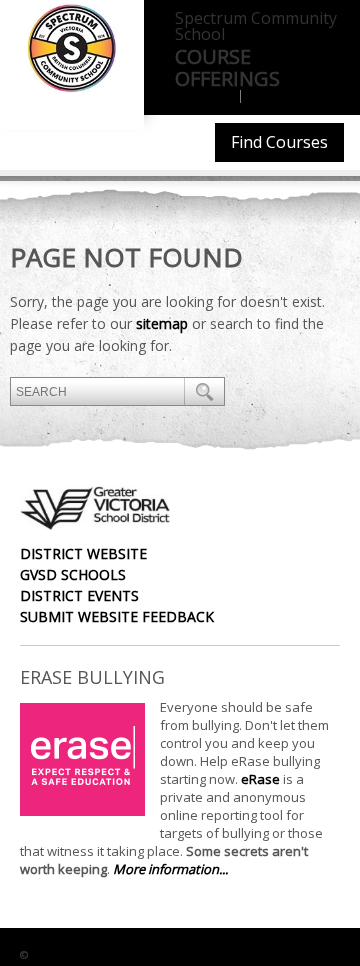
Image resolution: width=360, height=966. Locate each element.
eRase (260, 779)
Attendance (287, 96)
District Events (79, 595)
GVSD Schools (73, 574)
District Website (83, 553)
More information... (170, 869)
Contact (203, 96)
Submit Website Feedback (117, 616)
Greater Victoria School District (132, 954)
